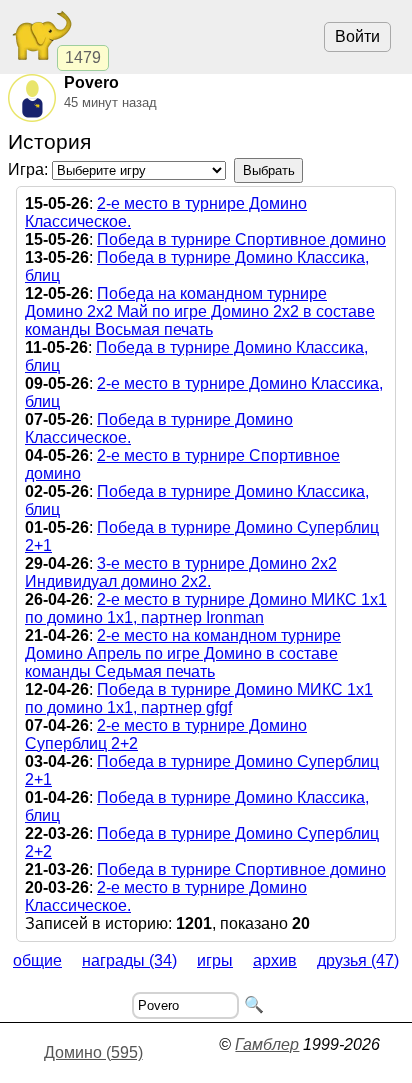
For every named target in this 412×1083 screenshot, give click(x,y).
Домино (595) (93, 1052)
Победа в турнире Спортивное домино (241, 239)
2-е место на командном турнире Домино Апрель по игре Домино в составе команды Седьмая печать (183, 653)
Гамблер (267, 1044)
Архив (275, 960)
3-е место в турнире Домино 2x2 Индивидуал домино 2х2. (181, 572)
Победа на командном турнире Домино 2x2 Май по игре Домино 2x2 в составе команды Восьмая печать (200, 311)
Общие (37, 960)
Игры (215, 960)
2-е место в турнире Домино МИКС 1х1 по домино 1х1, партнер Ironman (206, 608)
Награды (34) (129, 960)
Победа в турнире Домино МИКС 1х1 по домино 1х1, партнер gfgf (199, 698)
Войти (357, 36)
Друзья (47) (358, 960)
